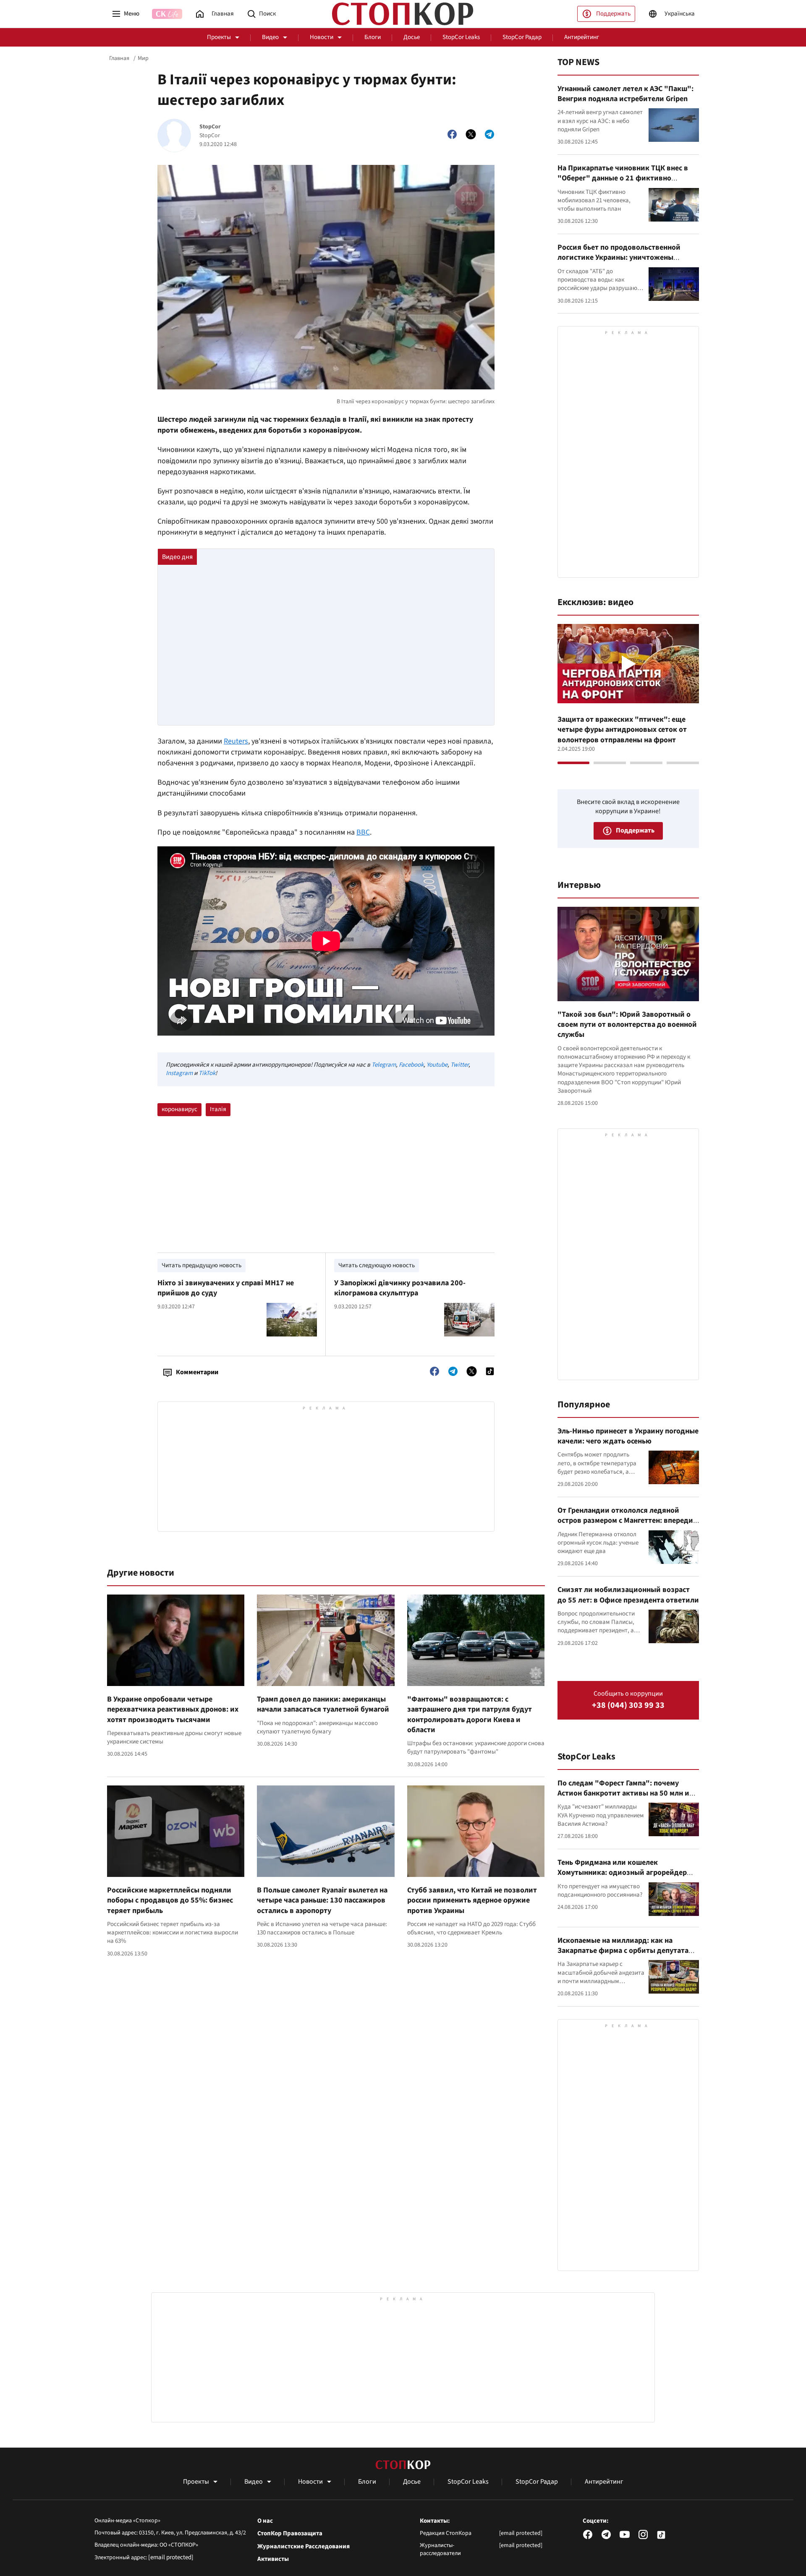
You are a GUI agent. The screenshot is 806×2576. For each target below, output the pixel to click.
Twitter (459, 1065)
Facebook (411, 1065)
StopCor (210, 127)
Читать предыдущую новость (201, 1265)
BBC (363, 832)
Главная (119, 58)
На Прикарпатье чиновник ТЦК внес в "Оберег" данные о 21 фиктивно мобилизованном (623, 178)
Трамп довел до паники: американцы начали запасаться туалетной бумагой (323, 1704)
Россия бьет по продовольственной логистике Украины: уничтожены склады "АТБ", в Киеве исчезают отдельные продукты (619, 263)
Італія (218, 1109)
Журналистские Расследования (304, 2547)
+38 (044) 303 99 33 (628, 1706)
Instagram (179, 1073)
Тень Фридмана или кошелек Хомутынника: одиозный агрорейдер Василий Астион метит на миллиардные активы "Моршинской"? (627, 1878)
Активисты (273, 2559)
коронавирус (179, 1109)
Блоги (373, 37)
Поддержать (613, 14)
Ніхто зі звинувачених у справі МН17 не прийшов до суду (226, 1288)
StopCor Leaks (461, 37)
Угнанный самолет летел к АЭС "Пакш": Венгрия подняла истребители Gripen (625, 94)
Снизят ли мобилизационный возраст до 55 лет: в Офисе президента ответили (628, 1595)
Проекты (219, 37)
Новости (322, 37)
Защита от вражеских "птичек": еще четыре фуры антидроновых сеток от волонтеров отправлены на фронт (622, 730)
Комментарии (197, 1372)
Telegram (384, 1065)
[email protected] (171, 2557)
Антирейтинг (582, 37)
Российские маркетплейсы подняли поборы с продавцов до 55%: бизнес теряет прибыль (170, 1900)
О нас (265, 2521)
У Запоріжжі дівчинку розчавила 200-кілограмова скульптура (400, 1288)
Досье (412, 37)
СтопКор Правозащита (290, 2534)
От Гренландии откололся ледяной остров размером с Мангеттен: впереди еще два (625, 1521)
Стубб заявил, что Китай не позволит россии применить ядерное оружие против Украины (472, 1900)
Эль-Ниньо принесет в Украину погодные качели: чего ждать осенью (628, 1436)
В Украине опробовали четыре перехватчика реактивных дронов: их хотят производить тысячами (173, 1710)
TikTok (207, 1073)
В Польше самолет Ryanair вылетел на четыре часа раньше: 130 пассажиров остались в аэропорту (322, 1900)
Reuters (236, 741)
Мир (143, 58)
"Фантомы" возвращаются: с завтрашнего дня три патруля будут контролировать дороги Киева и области (470, 1715)
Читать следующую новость (377, 1265)
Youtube (437, 1065)
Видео (270, 37)
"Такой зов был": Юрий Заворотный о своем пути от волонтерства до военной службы (627, 1025)
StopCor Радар (522, 37)
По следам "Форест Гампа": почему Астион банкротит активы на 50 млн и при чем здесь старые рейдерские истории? (623, 1798)
